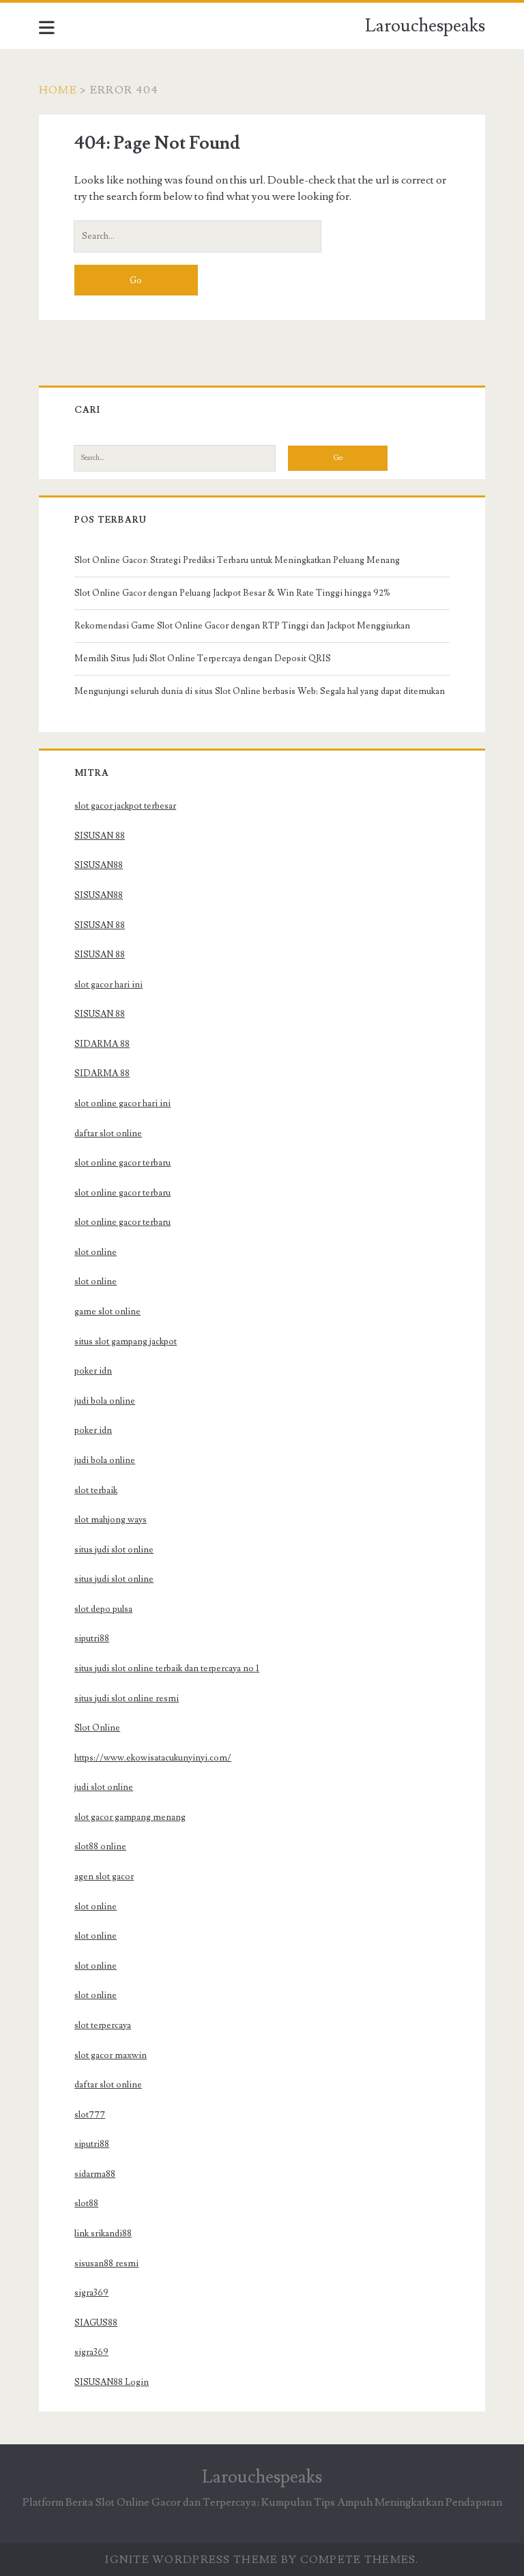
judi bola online (105, 1401)
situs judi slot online (114, 1550)
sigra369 (91, 2293)
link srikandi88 (103, 2233)
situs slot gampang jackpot (126, 1342)
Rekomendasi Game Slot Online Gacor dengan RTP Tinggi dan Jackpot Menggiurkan (242, 626)
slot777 (90, 2115)
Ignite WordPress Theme (191, 2560)
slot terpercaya (103, 2025)
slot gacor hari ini (108, 985)
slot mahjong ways (111, 1520)
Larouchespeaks (425, 26)
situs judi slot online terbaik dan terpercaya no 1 (167, 1668)
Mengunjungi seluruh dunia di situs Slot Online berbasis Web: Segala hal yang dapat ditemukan (260, 691)
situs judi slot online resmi (127, 1698)
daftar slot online (108, 1133)
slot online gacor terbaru (122, 1163)
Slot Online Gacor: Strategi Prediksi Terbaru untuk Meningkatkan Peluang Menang (237, 560)
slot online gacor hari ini (122, 1103)
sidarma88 (95, 2174)
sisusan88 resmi (106, 2263)
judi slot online (104, 1787)
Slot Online (97, 1728)
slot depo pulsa (103, 1609)
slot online (96, 1252)
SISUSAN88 (99, 865)
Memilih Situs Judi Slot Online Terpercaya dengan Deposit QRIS (203, 659)
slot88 (86, 2203)
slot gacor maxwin (111, 2055)
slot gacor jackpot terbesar (125, 806)
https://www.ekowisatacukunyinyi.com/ (153, 1758)
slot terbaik (96, 1490)
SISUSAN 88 (100, 836)
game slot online (107, 1312)
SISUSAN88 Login (112, 2382)
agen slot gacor (104, 1877)
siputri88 (92, 1638)
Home (58, 90)
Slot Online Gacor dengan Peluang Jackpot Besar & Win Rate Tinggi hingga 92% (232, 593)
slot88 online (100, 1847)
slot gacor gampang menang (130, 1817)
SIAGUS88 (96, 2323)
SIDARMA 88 (102, 1044)
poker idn (93, 1371)
